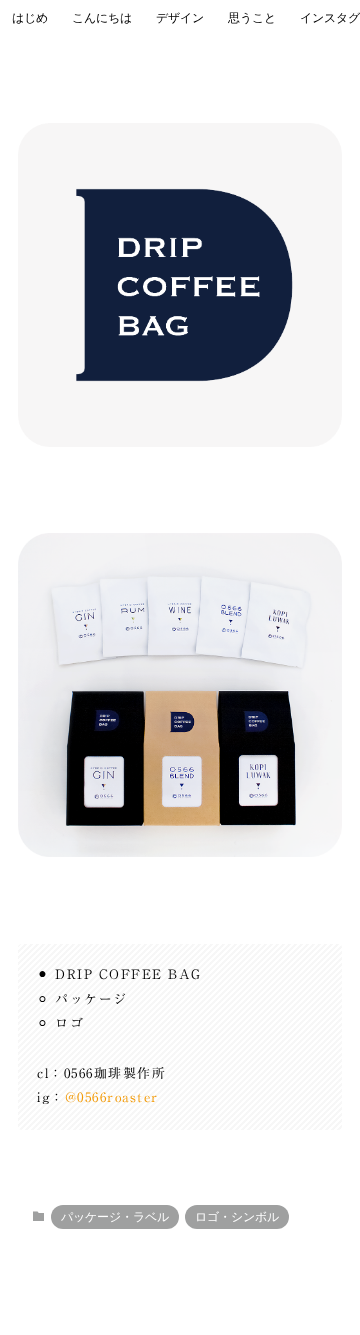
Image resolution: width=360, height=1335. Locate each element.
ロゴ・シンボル (237, 1217)
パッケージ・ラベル (115, 1217)
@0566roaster (112, 1097)
